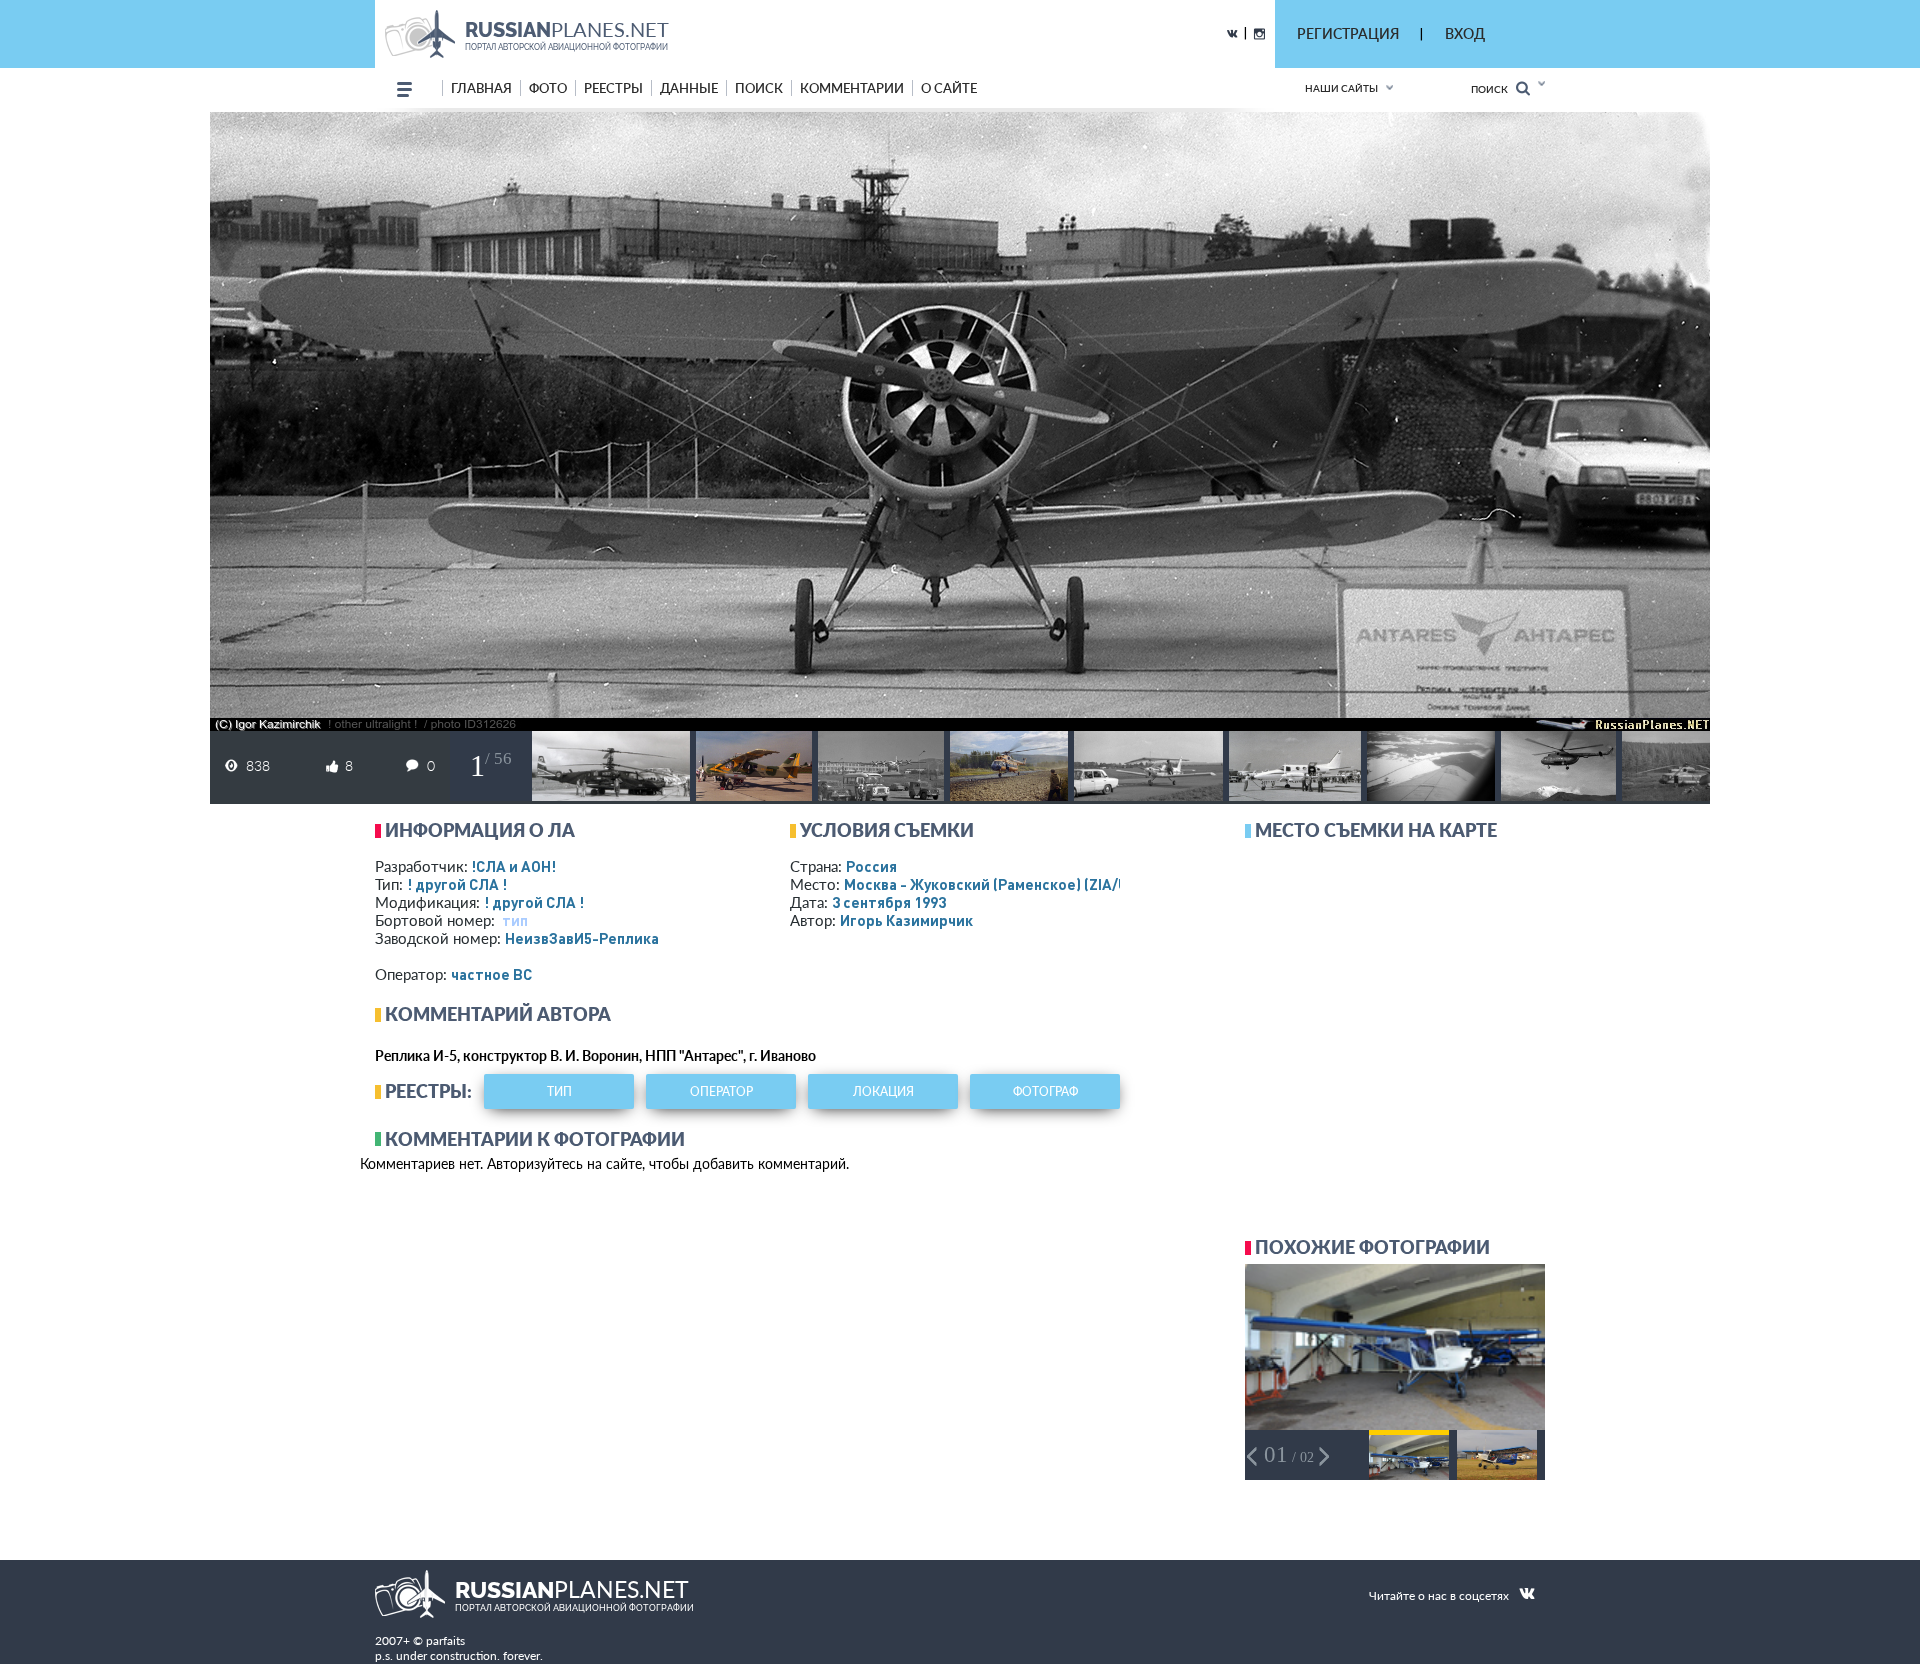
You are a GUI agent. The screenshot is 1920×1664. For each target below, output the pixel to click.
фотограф (1045, 1091)
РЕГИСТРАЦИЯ (1348, 33)
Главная (481, 88)
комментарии (852, 88)
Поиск (1493, 89)
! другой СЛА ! (457, 884)
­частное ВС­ (491, 974)
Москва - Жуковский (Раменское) (1005, 884)
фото (548, 88)
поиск (759, 88)
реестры (613, 88)
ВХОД (1465, 33)
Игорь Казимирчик (906, 920)
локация (883, 1091)
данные (689, 88)
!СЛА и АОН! (513, 866)
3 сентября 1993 (889, 902)
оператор (721, 1091)
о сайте (949, 88)
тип (515, 920)
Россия (871, 866)
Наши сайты (1341, 88)
